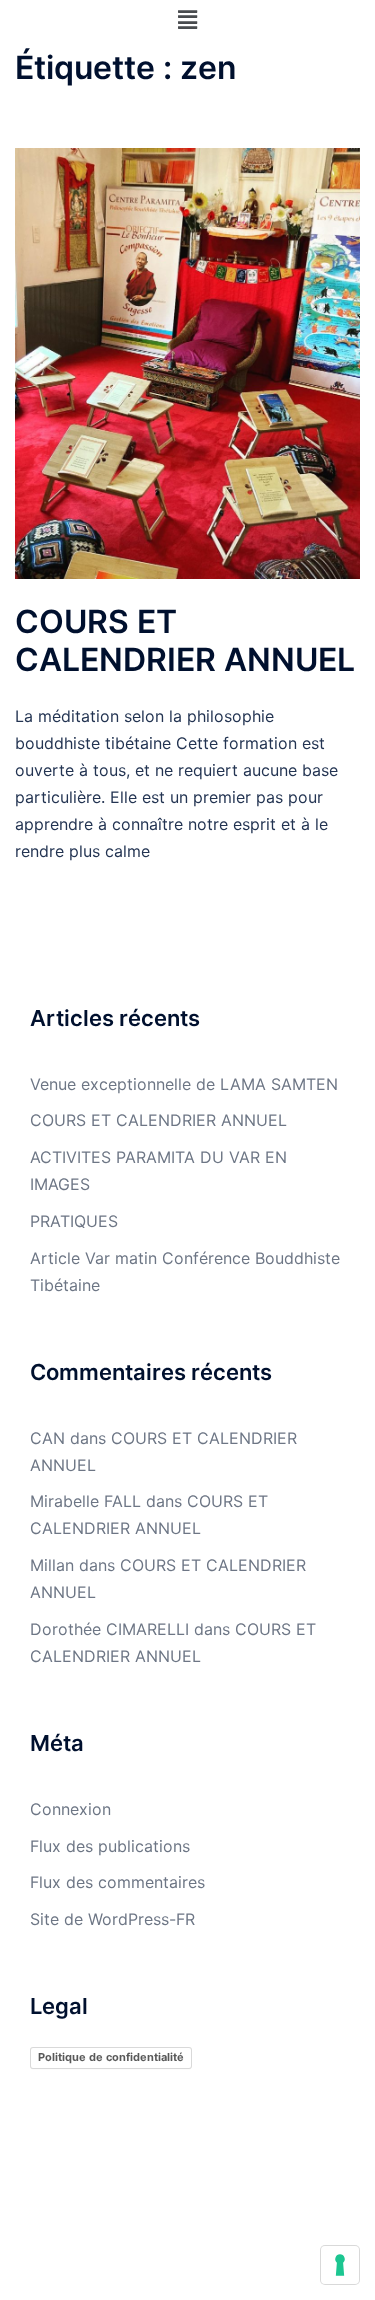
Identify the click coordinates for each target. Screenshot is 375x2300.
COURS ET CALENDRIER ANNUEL (185, 640)
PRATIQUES (74, 1221)
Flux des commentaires (117, 1882)
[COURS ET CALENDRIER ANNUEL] (187, 362)
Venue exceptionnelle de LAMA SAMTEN (184, 1084)
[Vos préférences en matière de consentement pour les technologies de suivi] (340, 2265)
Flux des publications (110, 1846)
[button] (187, 19)
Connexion (70, 1809)
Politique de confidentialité (111, 2057)
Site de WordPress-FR (112, 1919)
